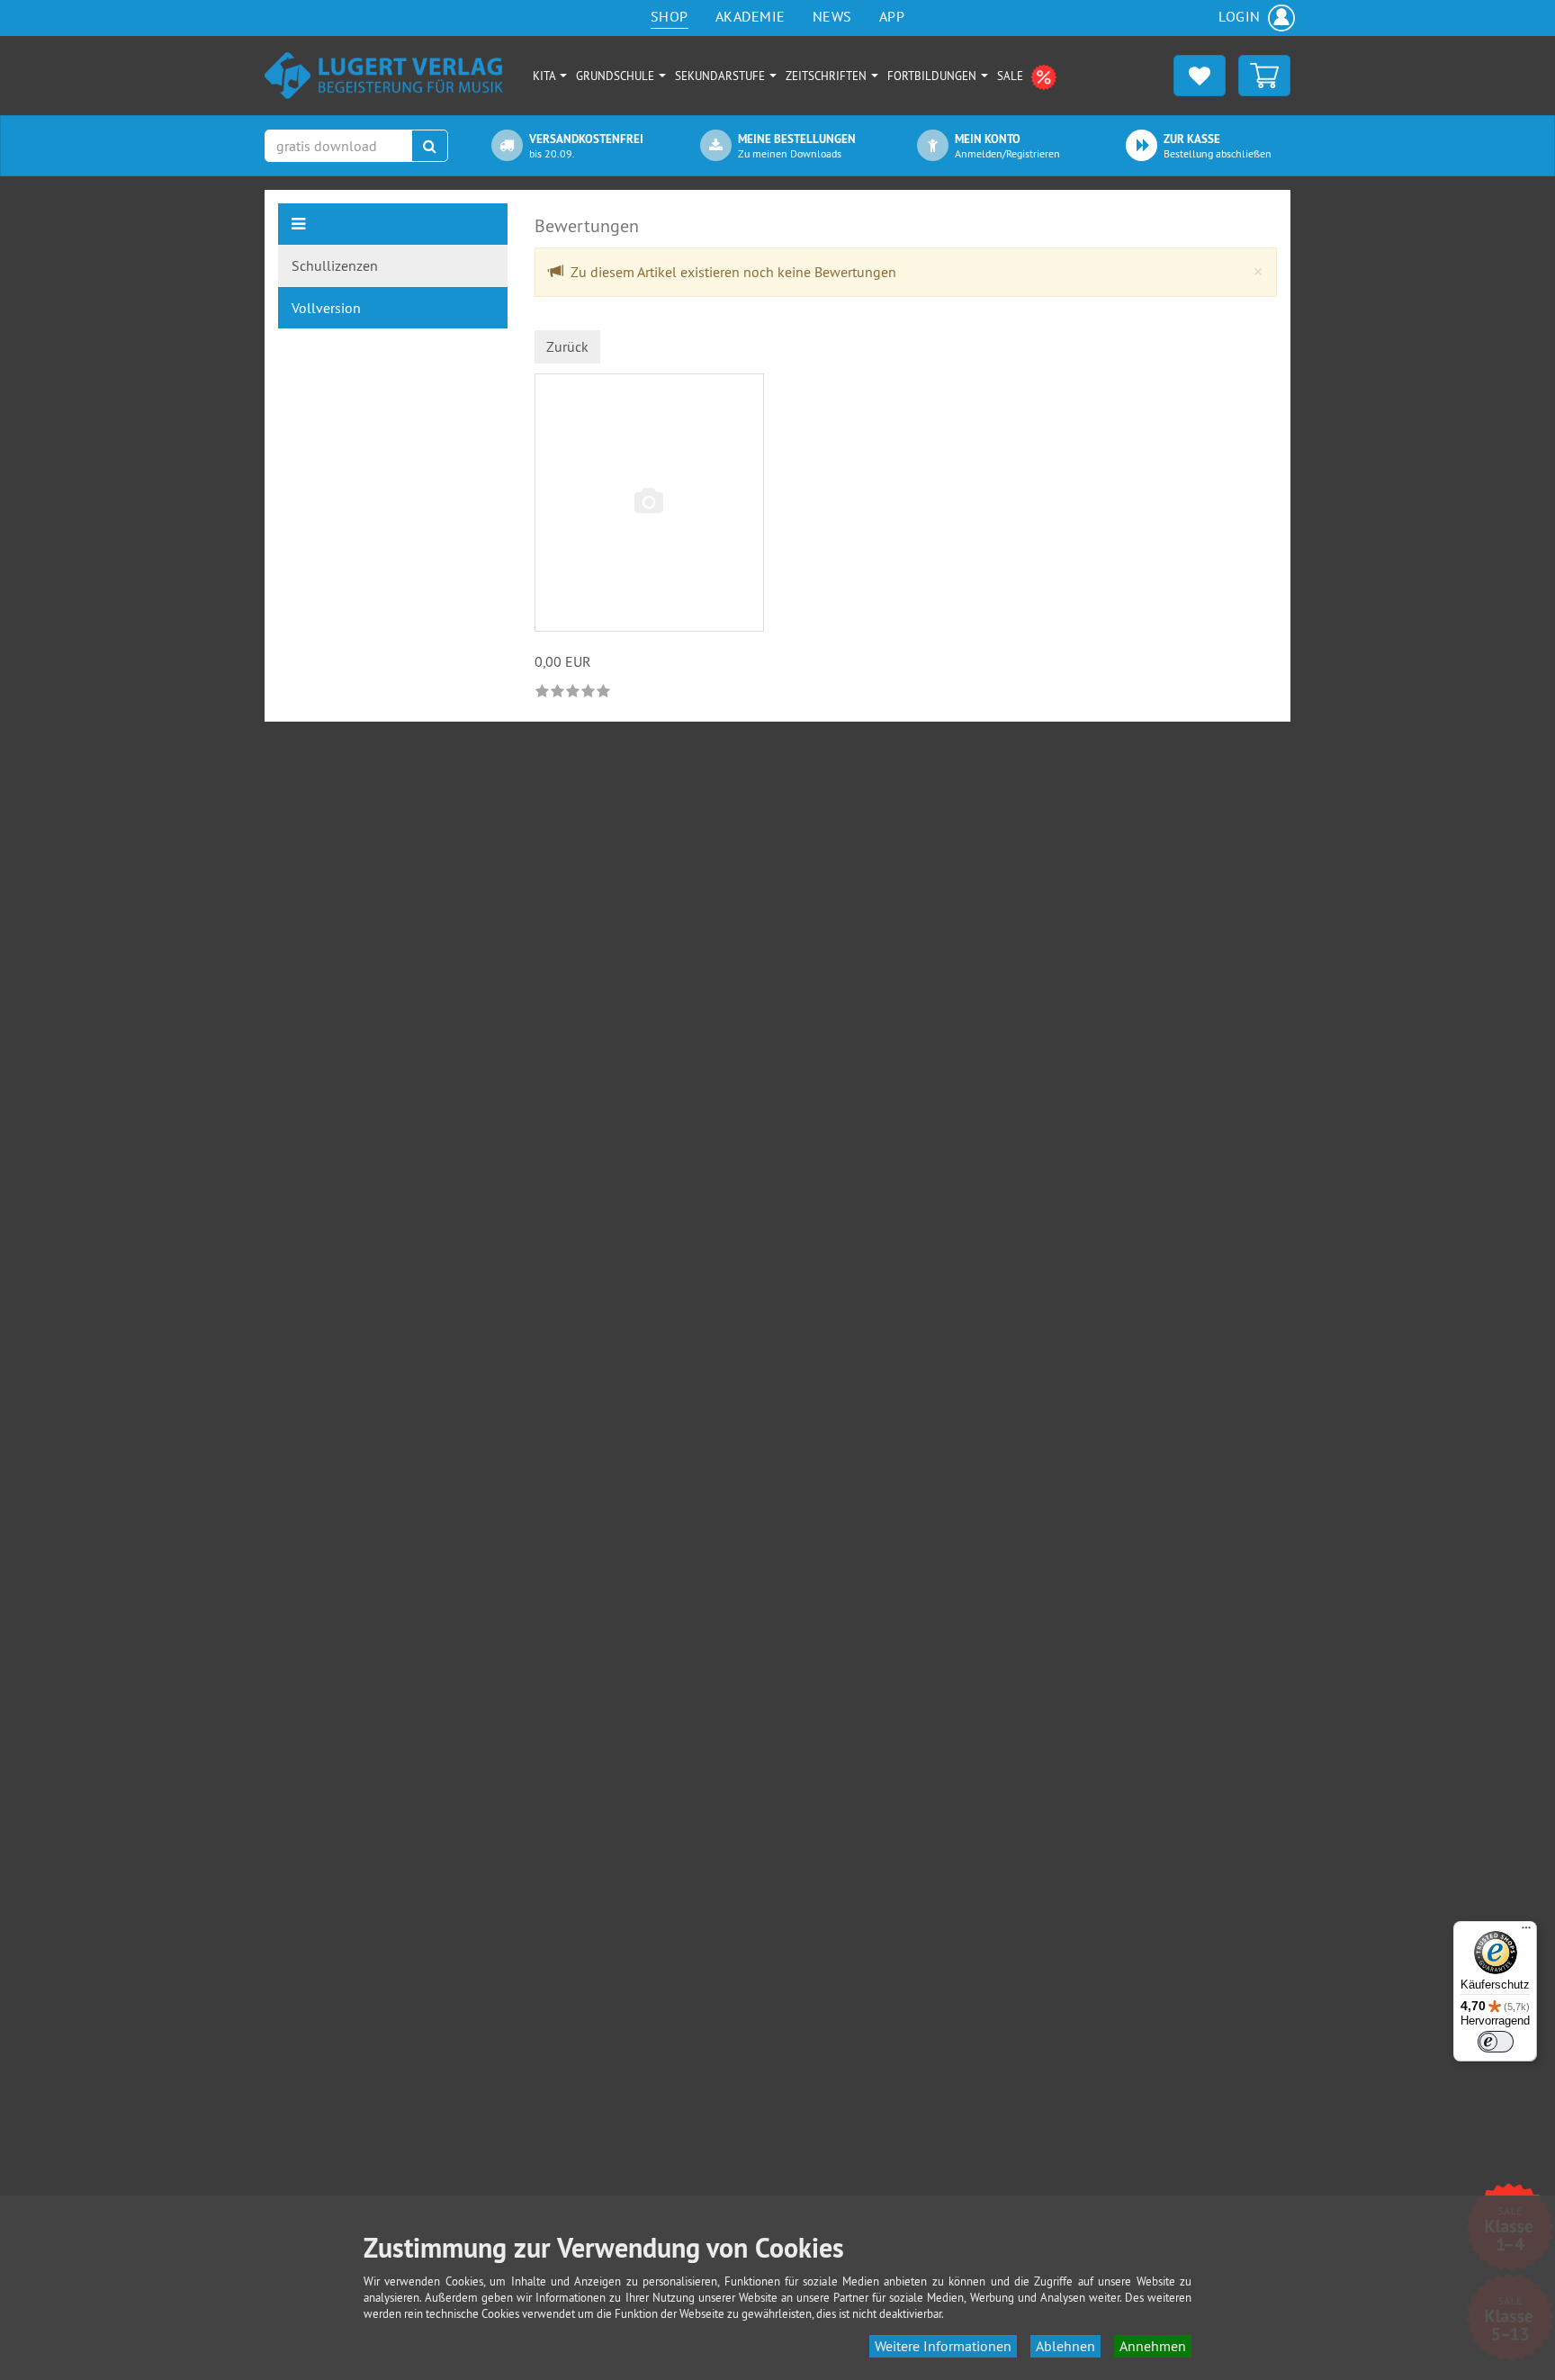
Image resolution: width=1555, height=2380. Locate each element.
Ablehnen (1065, 2346)
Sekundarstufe (721, 76)
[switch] (1496, 2042)
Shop (670, 16)
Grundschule (616, 76)
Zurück (567, 346)
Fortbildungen (933, 76)
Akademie (751, 16)
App (892, 16)
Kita (545, 76)
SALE (1011, 76)
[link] (575, 691)
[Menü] (1526, 1932)
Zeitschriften (827, 76)
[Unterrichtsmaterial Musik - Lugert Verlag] (384, 74)
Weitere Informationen (943, 2346)
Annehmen (1153, 2346)
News (832, 16)
